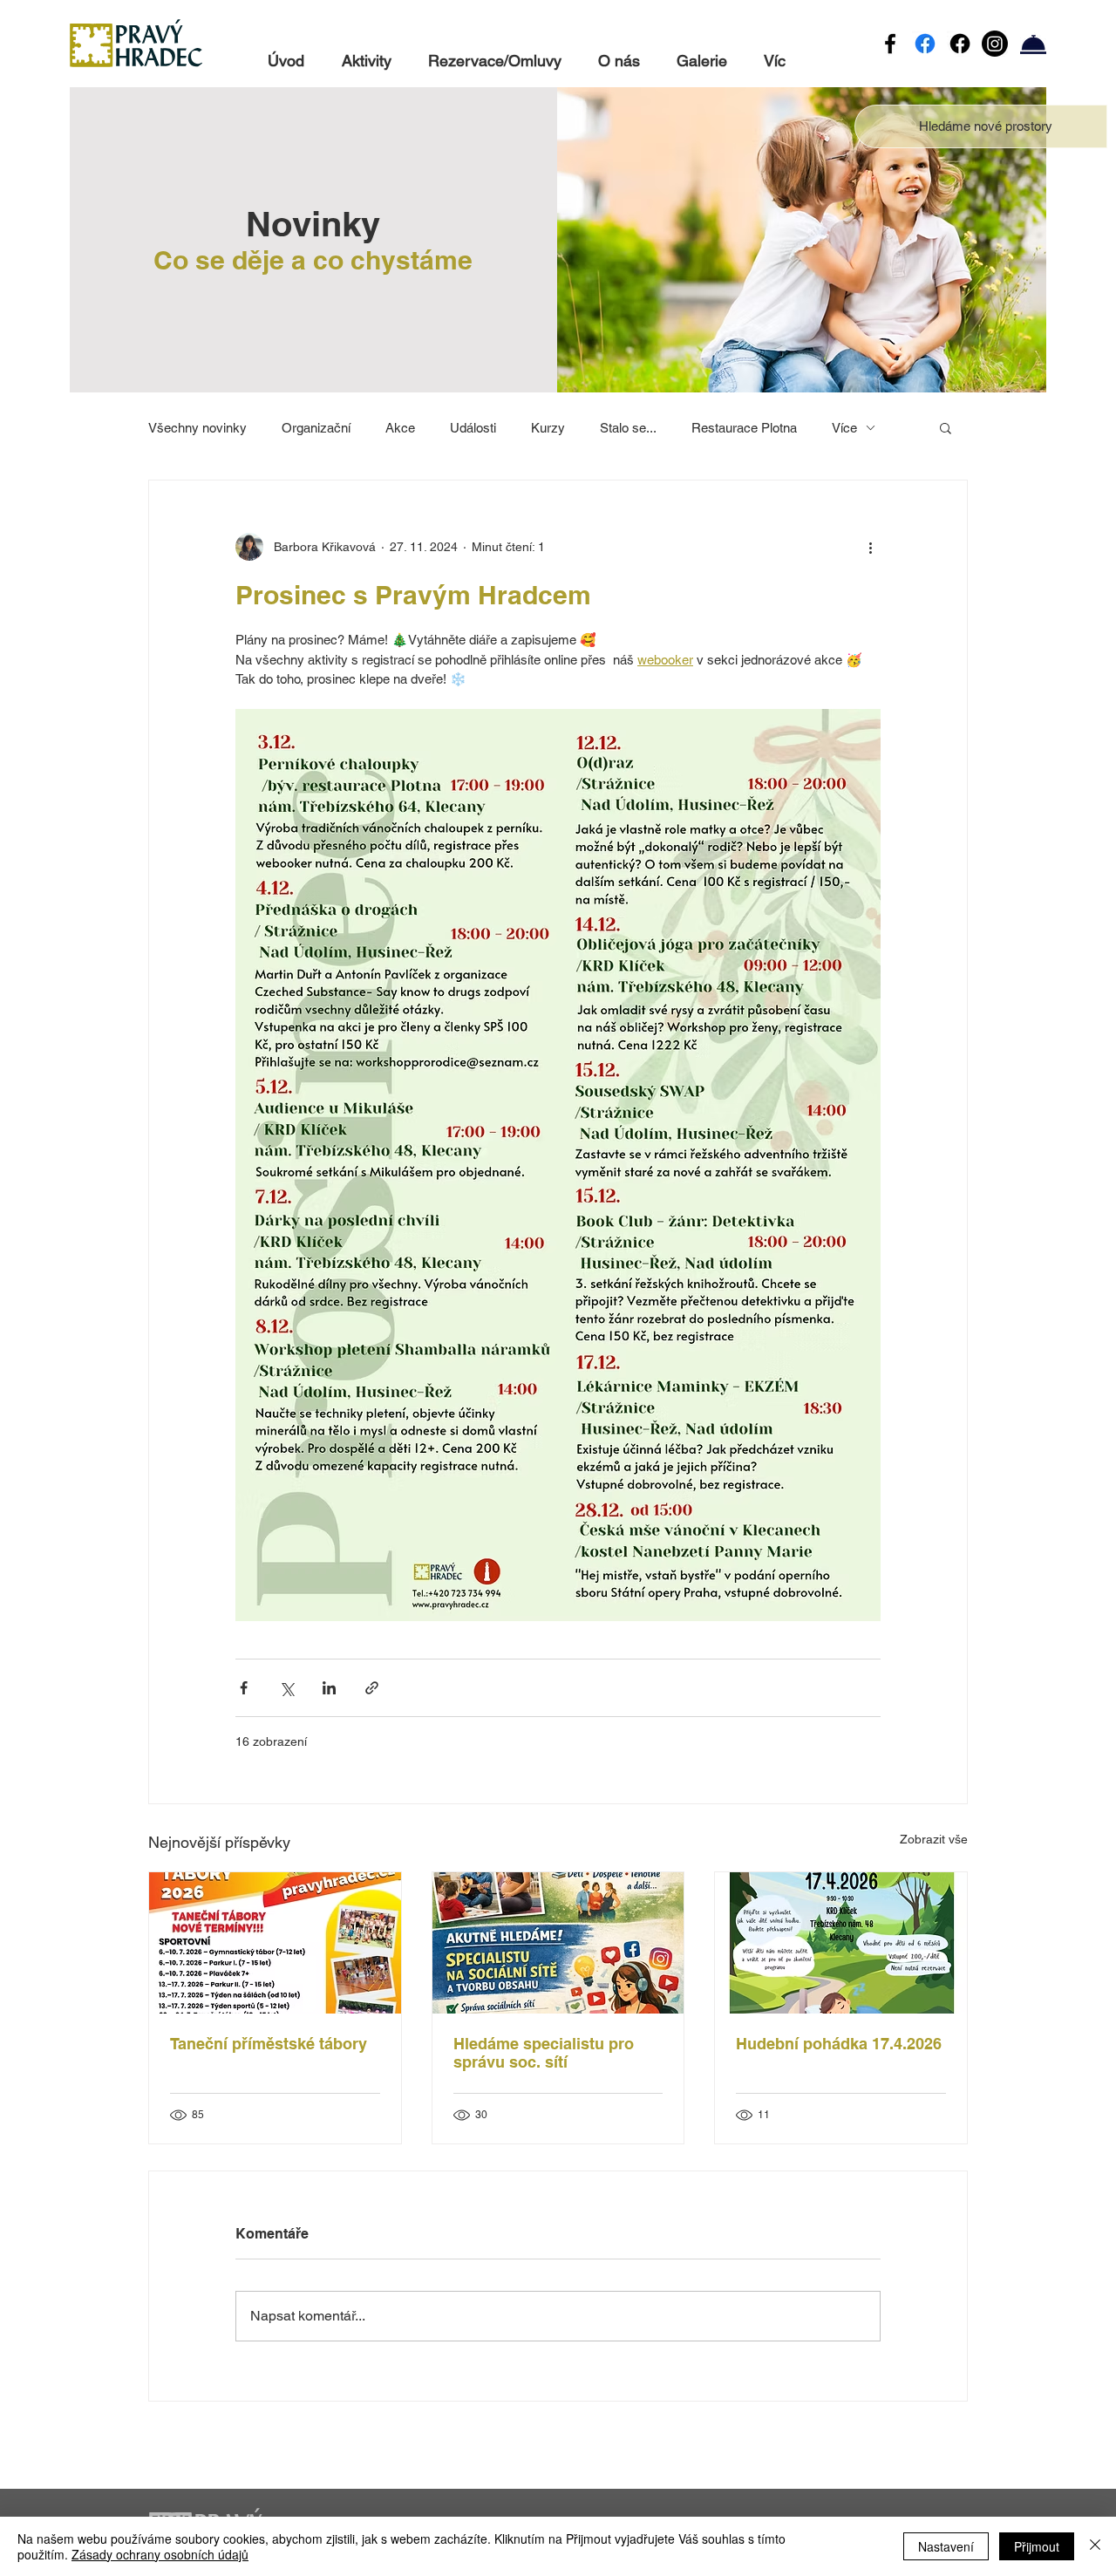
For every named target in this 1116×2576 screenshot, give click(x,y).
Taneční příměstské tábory (269, 2044)
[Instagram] (995, 44)
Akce (400, 428)
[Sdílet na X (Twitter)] (286, 1688)
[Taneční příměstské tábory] (275, 1943)
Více (844, 428)
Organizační (316, 428)
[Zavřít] (1095, 2546)
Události (473, 428)
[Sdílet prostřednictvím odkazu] (372, 1688)
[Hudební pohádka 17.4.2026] (841, 1943)
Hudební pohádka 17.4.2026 (839, 2044)
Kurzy (548, 428)
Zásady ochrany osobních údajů (160, 2554)
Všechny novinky (197, 428)
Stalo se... (628, 428)
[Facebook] (890, 44)
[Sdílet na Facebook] (244, 1688)
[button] (986, 126)
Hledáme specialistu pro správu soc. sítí (544, 2053)
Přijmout (1037, 2546)
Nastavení (946, 2546)
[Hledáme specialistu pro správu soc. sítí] (558, 1943)
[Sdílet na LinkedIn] (329, 1688)
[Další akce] (870, 547)
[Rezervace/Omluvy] (1033, 44)
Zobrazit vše (934, 1839)
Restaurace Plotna (744, 428)
